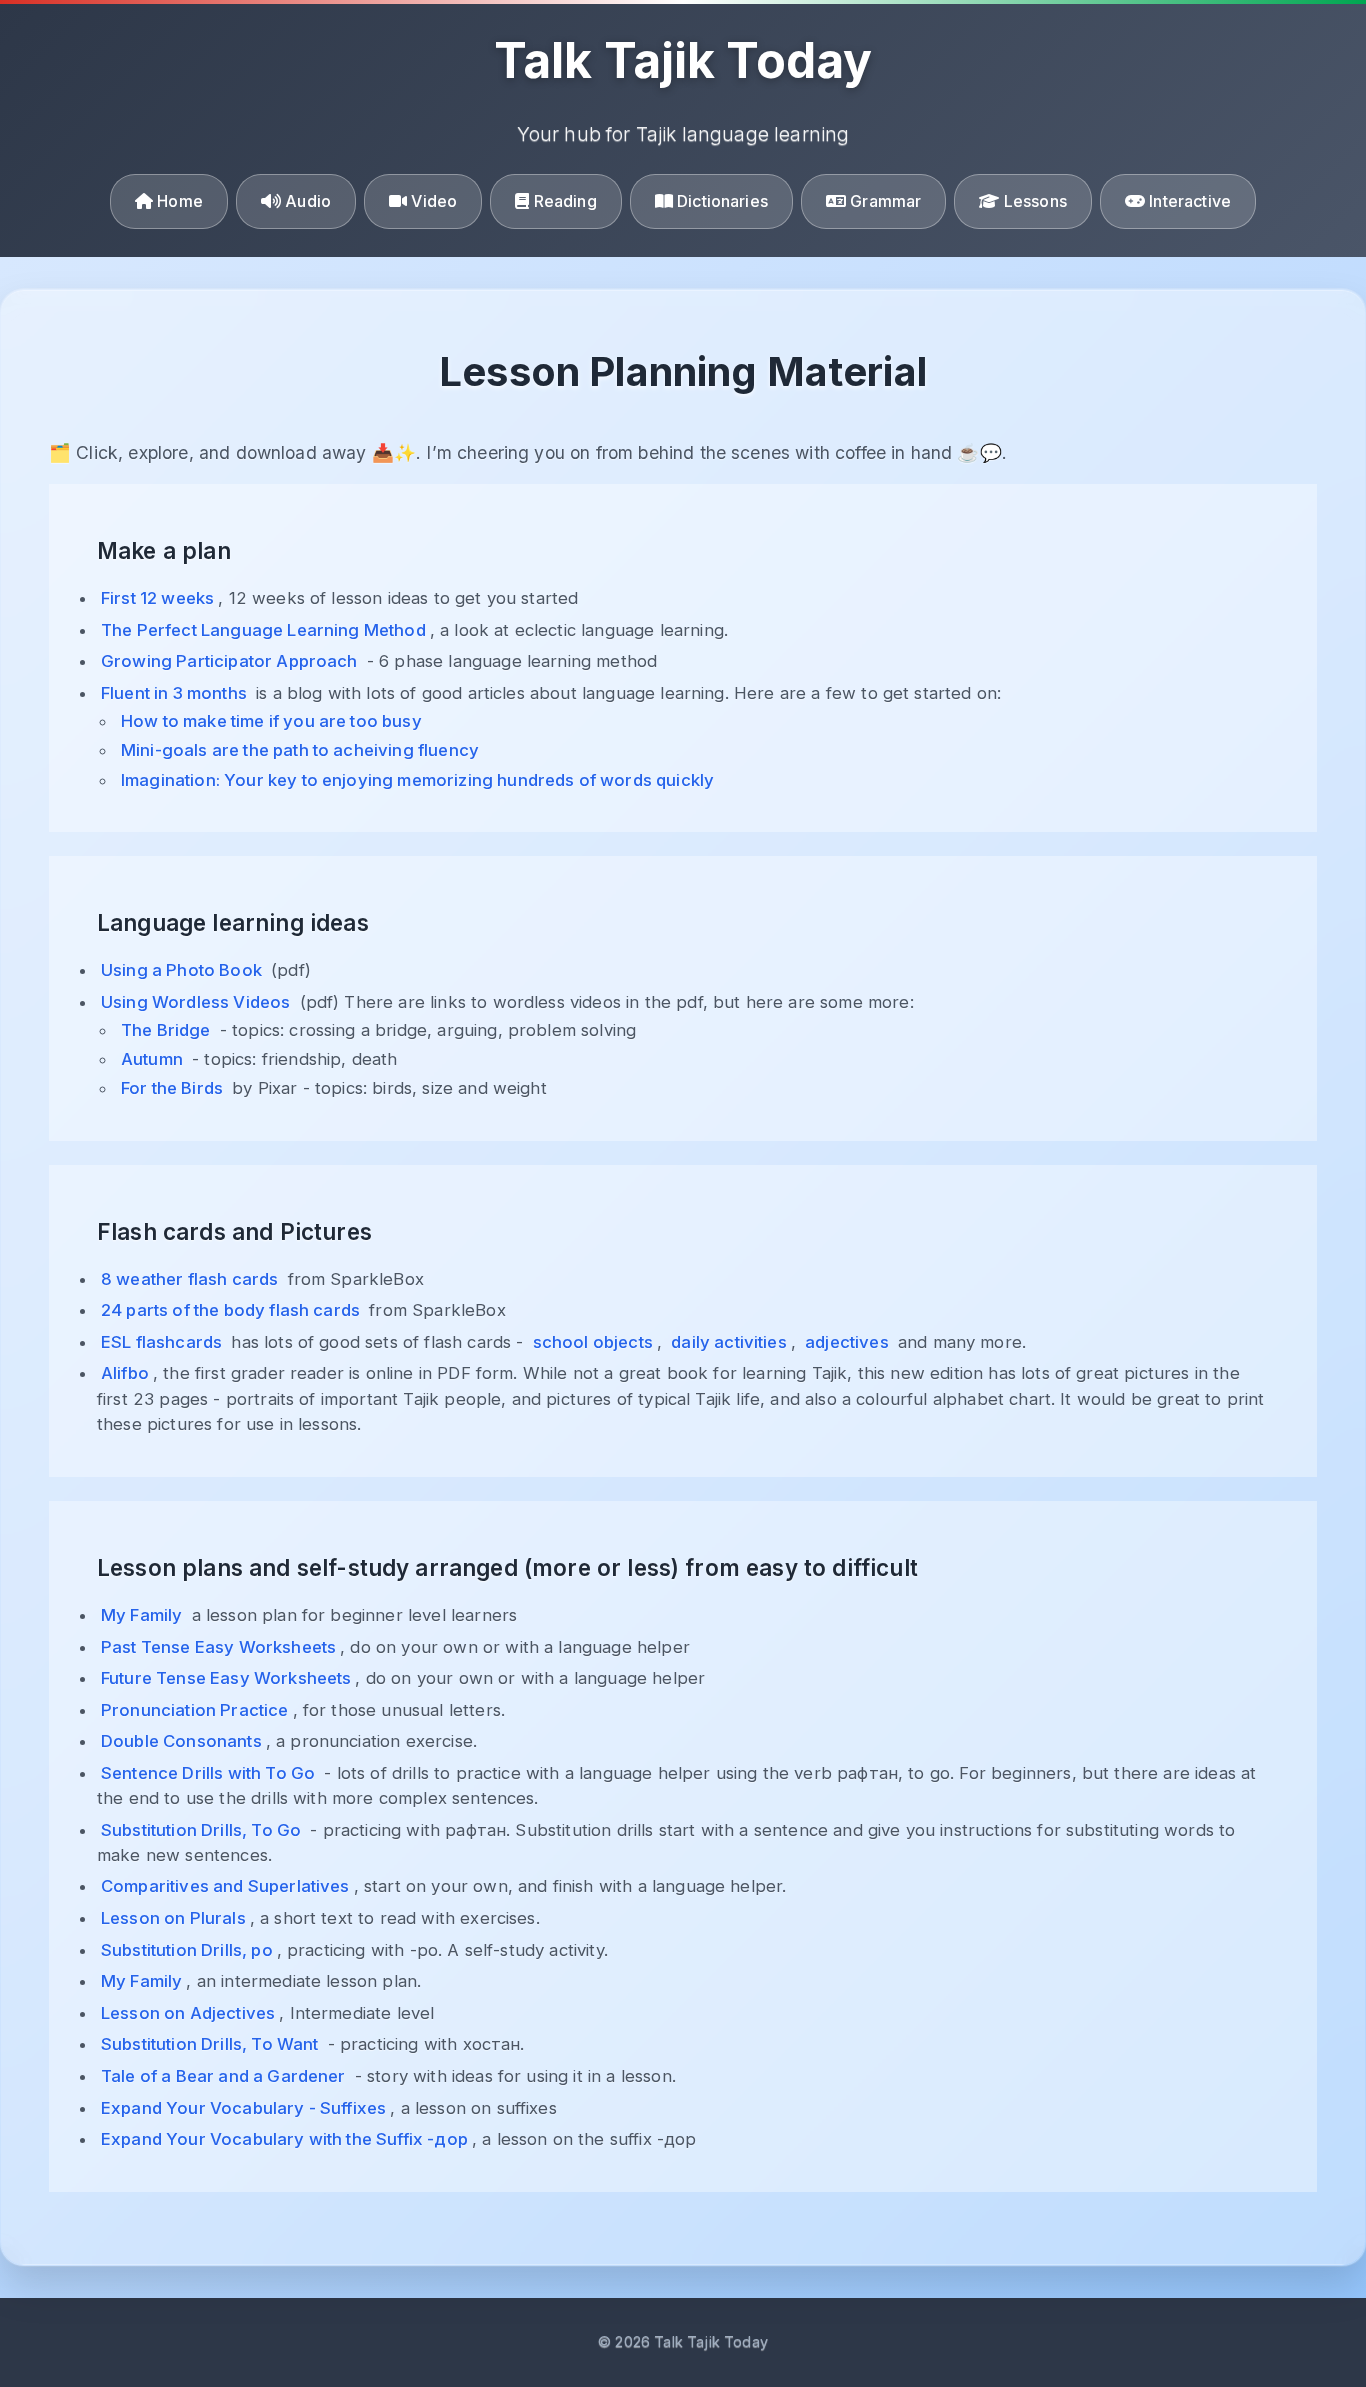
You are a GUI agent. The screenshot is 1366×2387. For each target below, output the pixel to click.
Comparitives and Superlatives (225, 1886)
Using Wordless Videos (195, 1002)
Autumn (152, 1059)
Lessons (1033, 201)
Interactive (1188, 201)
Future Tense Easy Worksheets (226, 1678)
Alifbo (125, 1373)
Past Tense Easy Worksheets (218, 1647)
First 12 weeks (157, 598)
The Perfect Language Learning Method (263, 630)
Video (432, 201)
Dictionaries (720, 201)
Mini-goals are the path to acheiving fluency (300, 750)
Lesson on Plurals (173, 1918)
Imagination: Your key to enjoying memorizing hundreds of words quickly (417, 780)
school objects (593, 1342)
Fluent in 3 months (174, 693)
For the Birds (172, 1088)
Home (178, 201)
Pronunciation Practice (195, 1710)
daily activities (729, 1342)
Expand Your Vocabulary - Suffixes (243, 2108)
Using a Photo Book (181, 970)
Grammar (883, 201)
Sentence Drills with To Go (208, 1773)
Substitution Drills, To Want (209, 2044)
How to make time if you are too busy (271, 721)
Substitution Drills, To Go (201, 1830)
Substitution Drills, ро (187, 1950)
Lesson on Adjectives (188, 2013)
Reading (562, 201)
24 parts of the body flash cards (230, 1310)
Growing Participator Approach (229, 661)
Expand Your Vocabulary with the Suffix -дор (284, 2139)
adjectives (847, 1342)
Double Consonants (181, 1741)
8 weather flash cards (189, 1279)
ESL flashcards (161, 1342)
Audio (306, 201)
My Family (141, 1615)
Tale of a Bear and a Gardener (223, 2076)
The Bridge (166, 1030)
